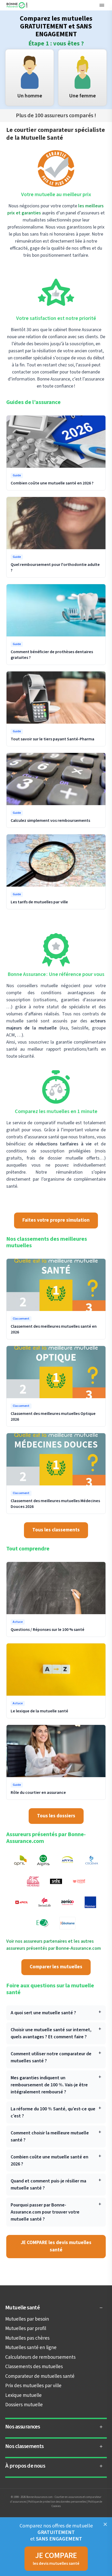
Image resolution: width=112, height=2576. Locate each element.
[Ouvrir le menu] (102, 5)
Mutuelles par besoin (27, 2319)
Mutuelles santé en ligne (31, 2348)
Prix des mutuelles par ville (33, 2386)
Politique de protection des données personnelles (57, 2502)
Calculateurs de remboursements (40, 2357)
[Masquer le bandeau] (105, 2524)
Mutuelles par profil (26, 2329)
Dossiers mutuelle (24, 2405)
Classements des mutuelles (34, 2367)
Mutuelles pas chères (27, 2338)
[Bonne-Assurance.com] (17, 5)
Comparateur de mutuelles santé (40, 2376)
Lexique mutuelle (23, 2395)
